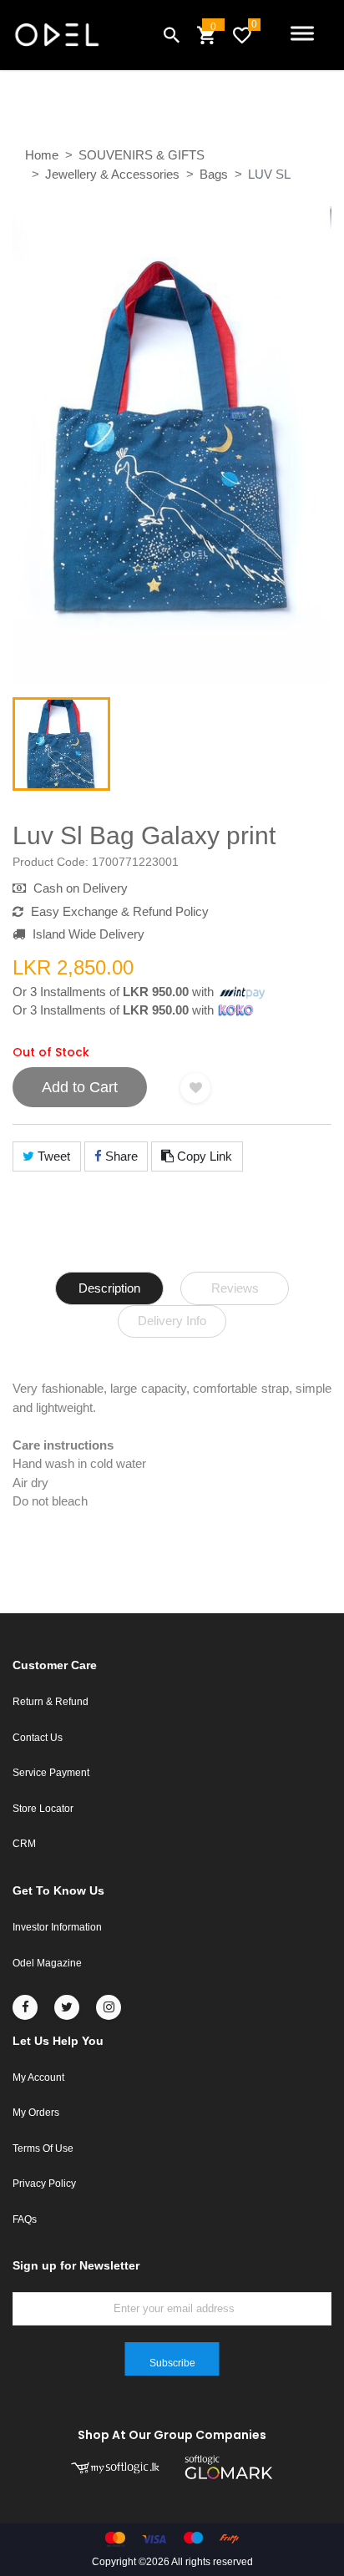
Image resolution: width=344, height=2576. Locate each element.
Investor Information (57, 1927)
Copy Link (203, 1156)
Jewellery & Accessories (112, 174)
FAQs (25, 2219)
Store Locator (43, 1809)
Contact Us (38, 1738)
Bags (214, 174)
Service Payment (51, 1773)
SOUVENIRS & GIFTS (142, 155)
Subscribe (172, 2363)
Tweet (52, 1156)
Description (109, 1288)
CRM (24, 1844)
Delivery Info (172, 1321)
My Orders (36, 2113)
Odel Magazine (47, 1963)
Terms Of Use (43, 2148)
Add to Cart (80, 1087)
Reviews (235, 1288)
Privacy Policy (44, 2184)
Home (42, 155)
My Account (38, 2078)
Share (120, 1156)
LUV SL (269, 174)
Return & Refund (51, 1702)
